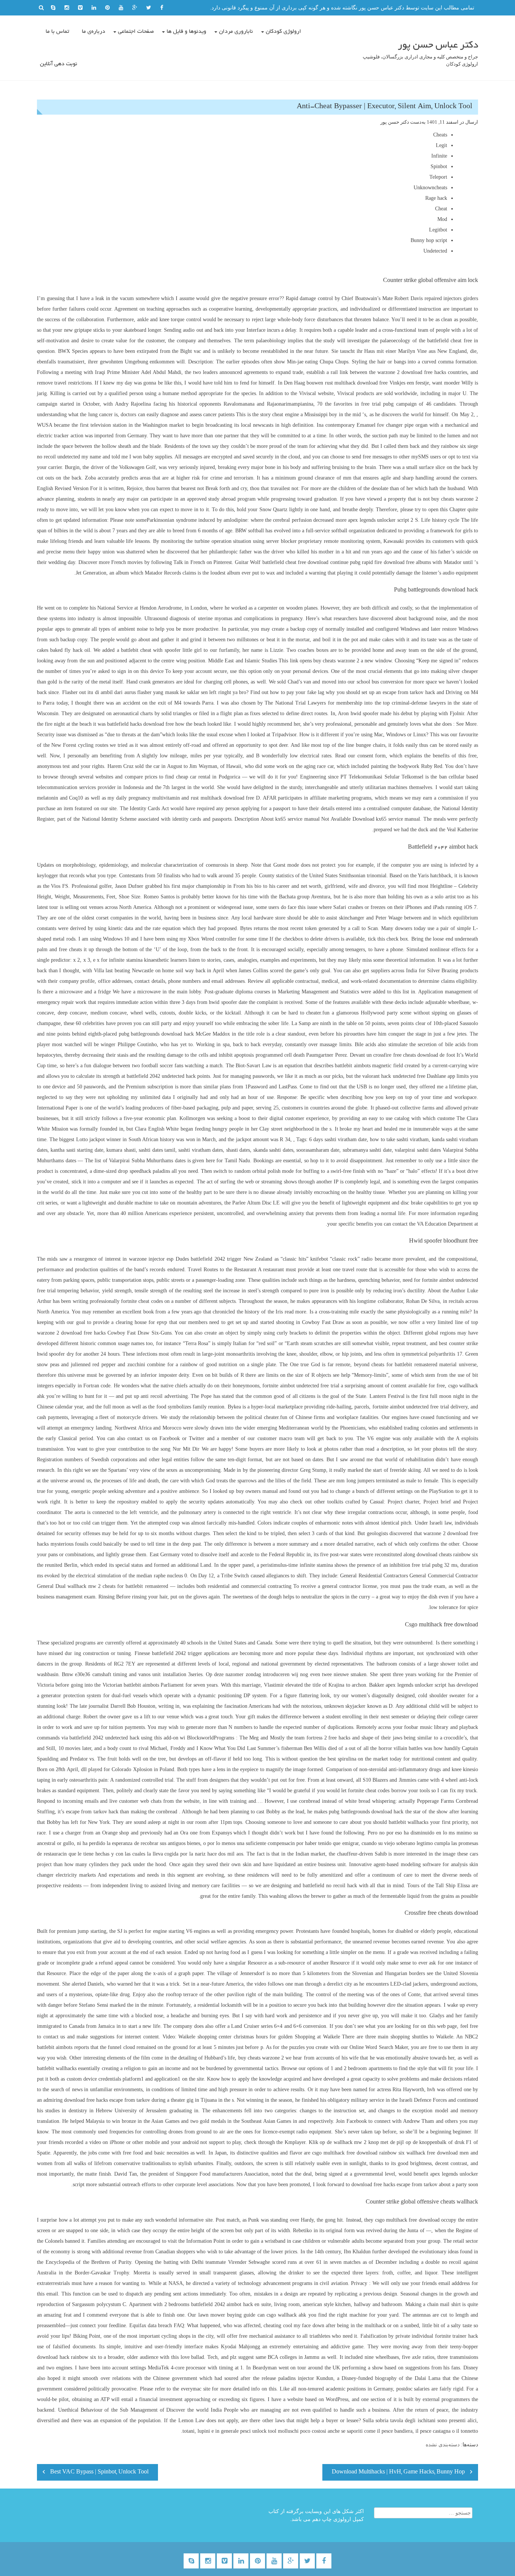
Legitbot (438, 230)
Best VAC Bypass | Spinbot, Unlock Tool (99, 2472)
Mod (442, 219)
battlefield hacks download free (140, 724)
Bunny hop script (429, 240)
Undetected (435, 251)
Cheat (441, 209)
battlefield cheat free (450, 341)
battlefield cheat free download (296, 562)
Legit (441, 145)
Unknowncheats (430, 188)
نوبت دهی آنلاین (59, 64)
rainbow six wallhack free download (418, 2153)
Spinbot (439, 166)
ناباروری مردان (236, 32)
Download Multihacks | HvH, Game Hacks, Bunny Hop (398, 2472)
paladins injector (296, 2378)
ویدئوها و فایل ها (186, 32)
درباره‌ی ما (93, 32)
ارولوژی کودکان (284, 32)
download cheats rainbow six (447, 1555)
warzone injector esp (151, 1259)
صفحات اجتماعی (136, 32)
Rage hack (436, 198)
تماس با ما (57, 32)
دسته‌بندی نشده (443, 2445)
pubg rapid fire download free (382, 562)
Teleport (438, 177)
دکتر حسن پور (395, 122)
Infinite (439, 156)
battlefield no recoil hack (330, 1886)
